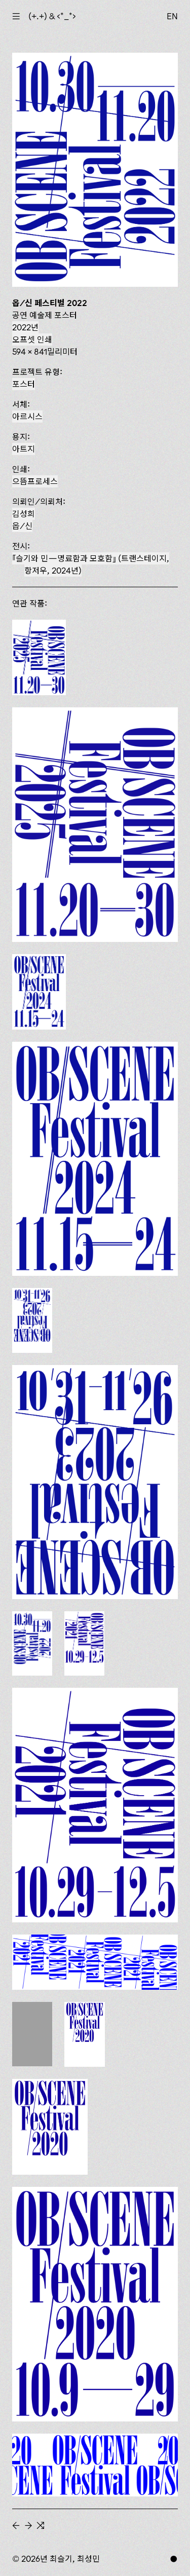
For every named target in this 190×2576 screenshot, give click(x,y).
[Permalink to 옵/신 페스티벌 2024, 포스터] (95, 1159)
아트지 (24, 449)
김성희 (24, 514)
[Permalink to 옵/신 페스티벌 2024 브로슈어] (39, 992)
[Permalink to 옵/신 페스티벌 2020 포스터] (95, 2304)
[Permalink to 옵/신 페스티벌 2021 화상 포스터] (95, 1962)
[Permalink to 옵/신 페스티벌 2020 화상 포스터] (95, 2465)
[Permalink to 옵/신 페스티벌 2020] (85, 2034)
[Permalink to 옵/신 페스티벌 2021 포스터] (95, 1805)
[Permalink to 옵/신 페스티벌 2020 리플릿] (50, 2127)
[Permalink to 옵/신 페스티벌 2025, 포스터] (95, 825)
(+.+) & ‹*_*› (52, 16)
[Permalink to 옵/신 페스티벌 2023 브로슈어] (32, 1320)
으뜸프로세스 (35, 481)
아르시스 (27, 416)
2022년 (25, 327)
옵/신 (22, 526)
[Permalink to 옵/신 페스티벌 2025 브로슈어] (39, 657)
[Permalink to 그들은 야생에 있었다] (32, 2034)
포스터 (24, 384)
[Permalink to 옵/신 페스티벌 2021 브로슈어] (84, 1643)
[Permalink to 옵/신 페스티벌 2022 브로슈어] (32, 1644)
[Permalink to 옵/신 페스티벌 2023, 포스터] (95, 1482)
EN (172, 16)
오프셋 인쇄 (32, 339)
